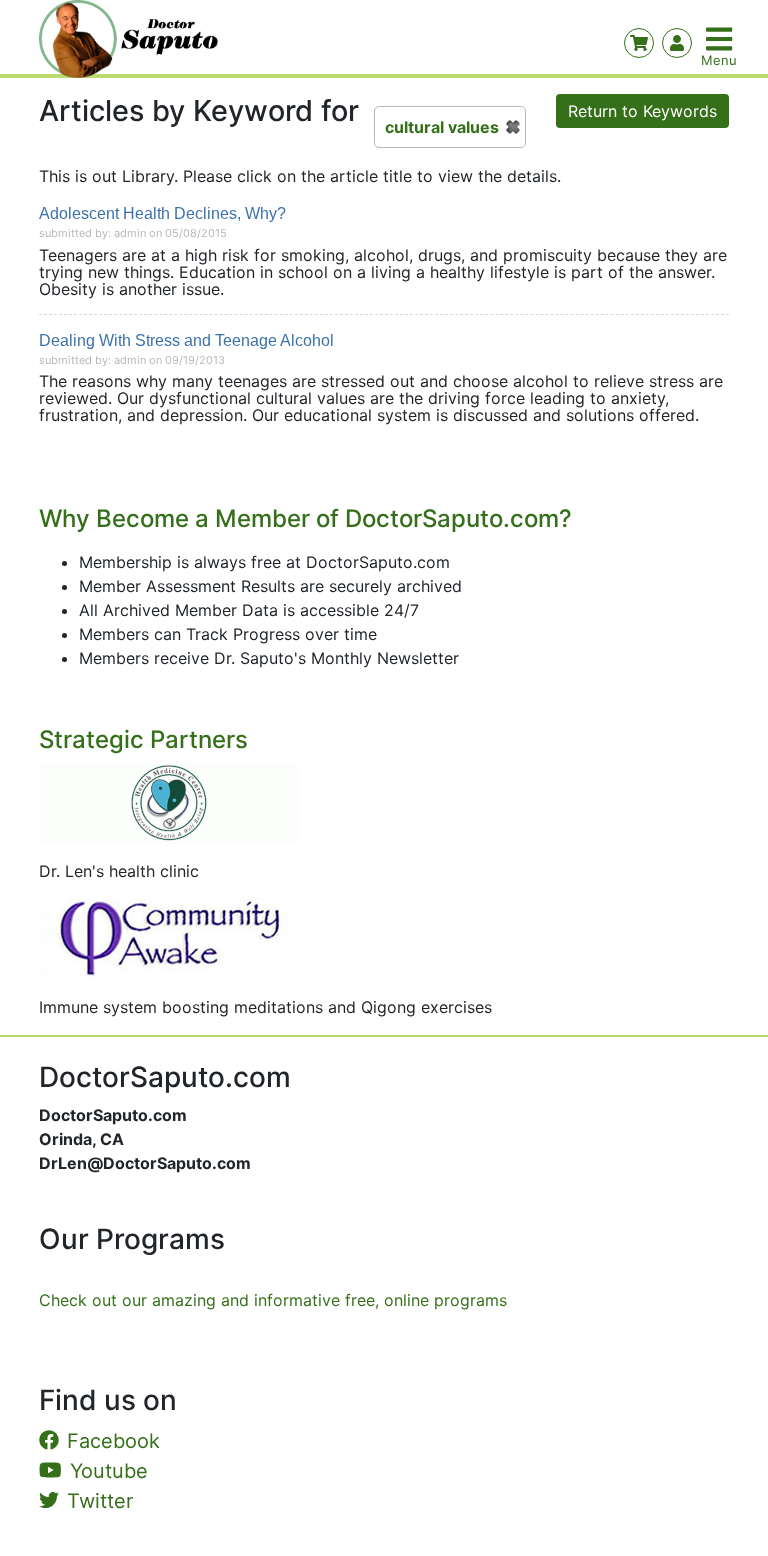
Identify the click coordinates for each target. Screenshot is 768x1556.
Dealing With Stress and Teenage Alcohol (186, 340)
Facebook (113, 1441)
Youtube (109, 1471)
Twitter (100, 1501)
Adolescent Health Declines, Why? (162, 213)
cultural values (442, 127)
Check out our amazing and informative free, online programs (273, 1300)
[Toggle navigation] (721, 39)
